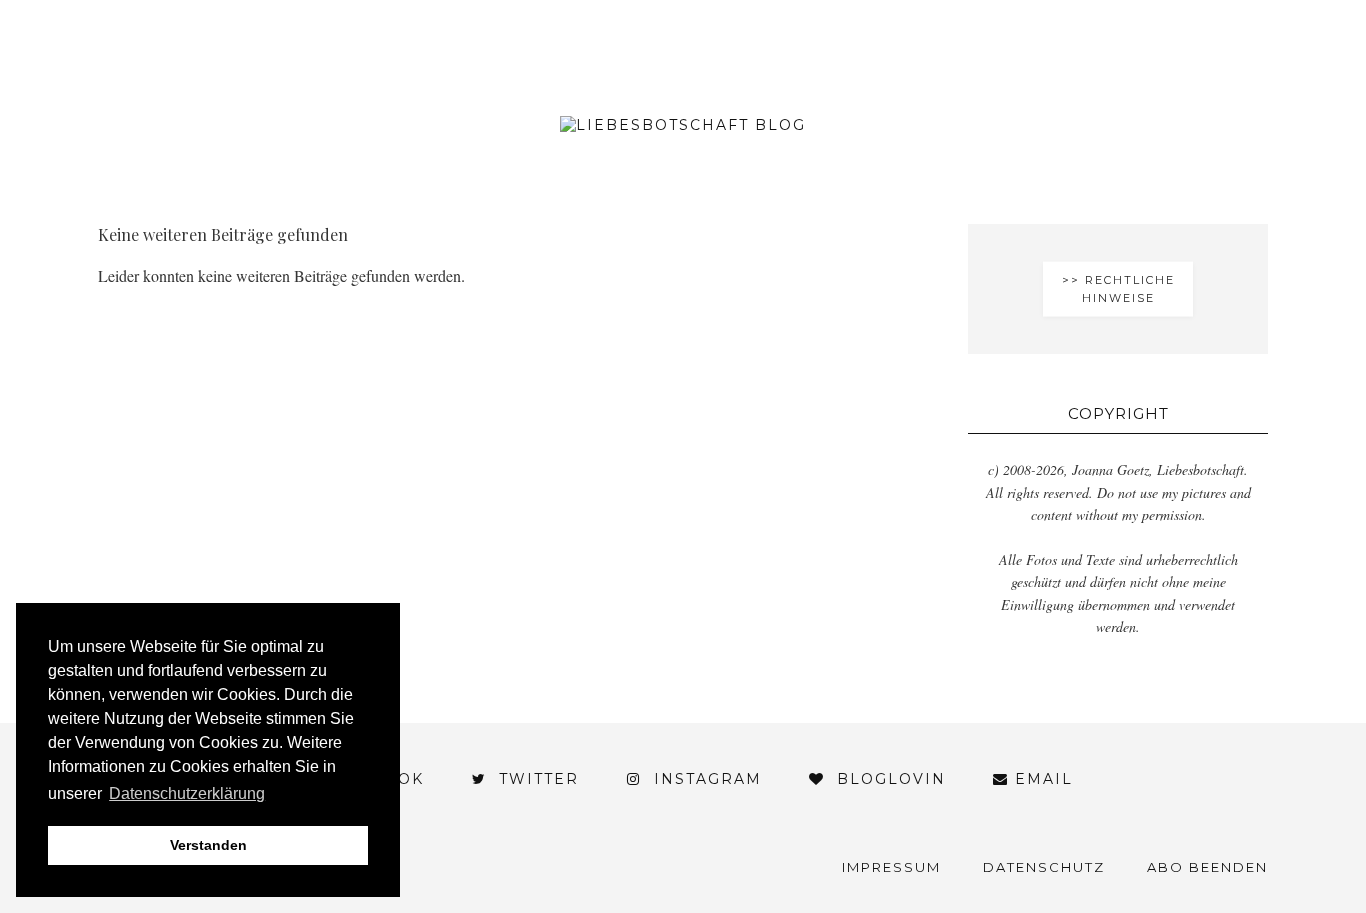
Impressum (891, 867)
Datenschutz (1044, 867)
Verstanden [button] (208, 845)
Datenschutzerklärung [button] (187, 793)
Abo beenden (1207, 867)
